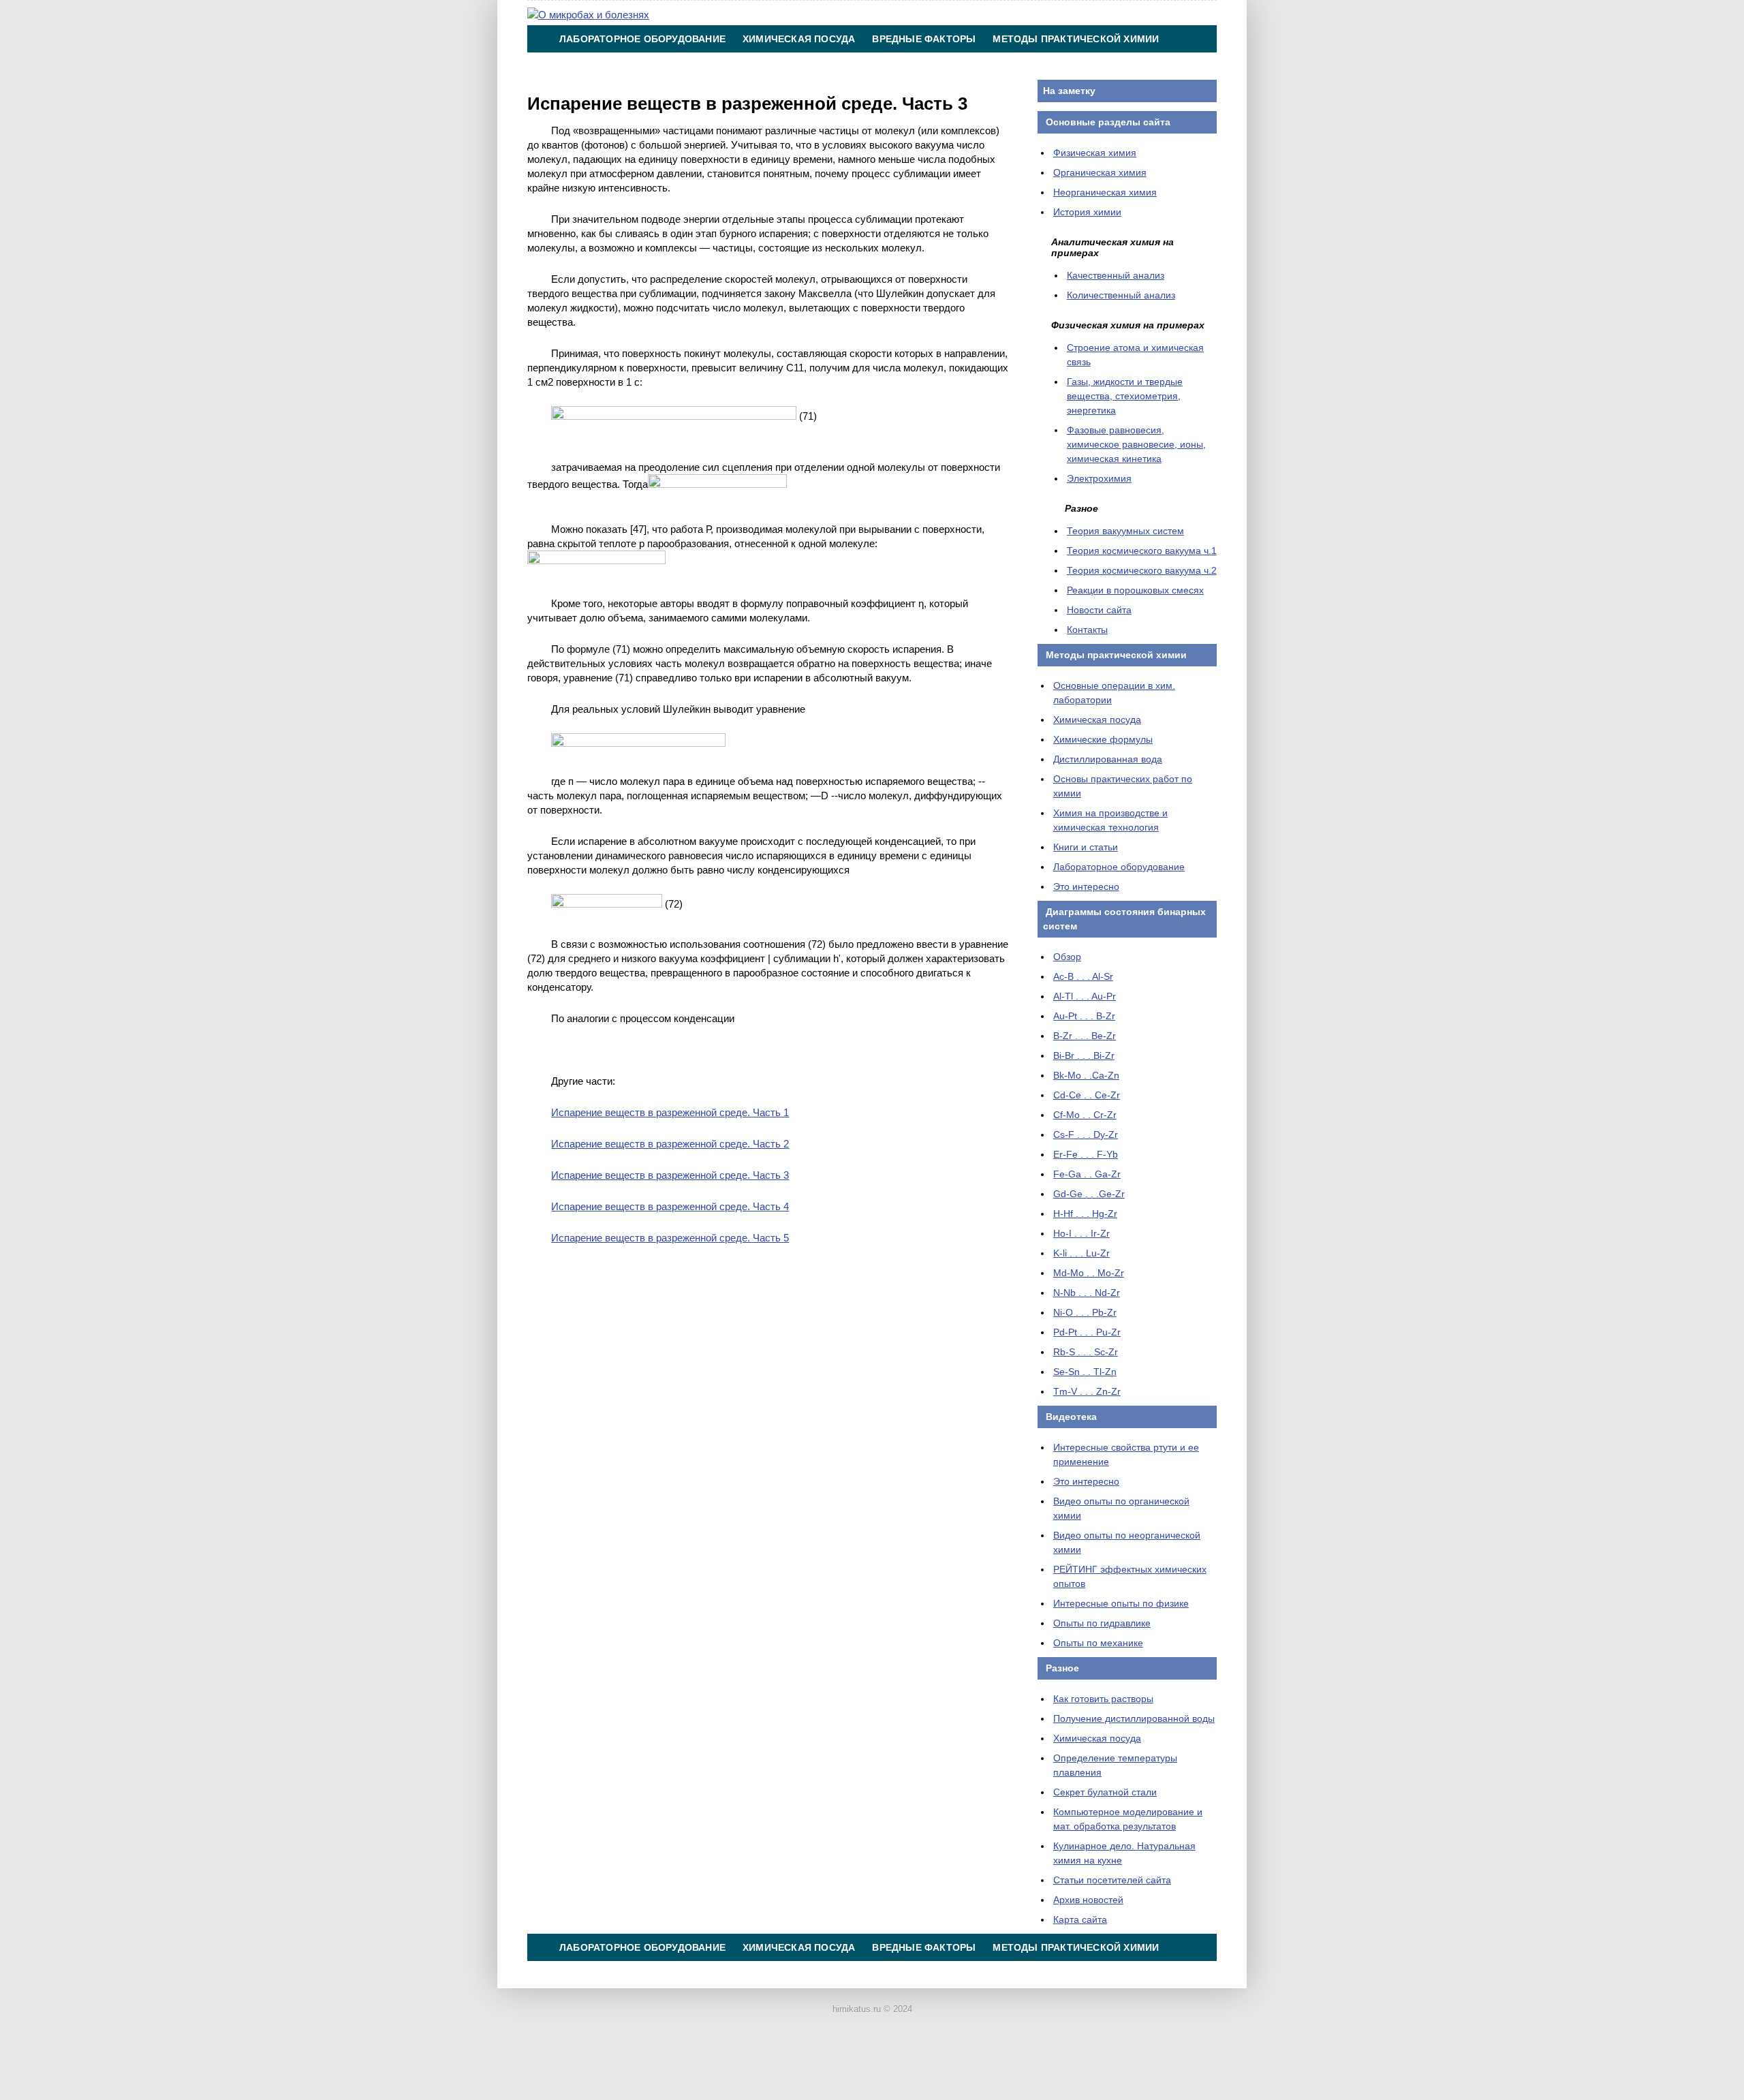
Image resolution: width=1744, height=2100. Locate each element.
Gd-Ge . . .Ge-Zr (1089, 1194)
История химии (1087, 212)
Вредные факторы (924, 39)
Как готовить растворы (1103, 1699)
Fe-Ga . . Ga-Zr (1087, 1174)
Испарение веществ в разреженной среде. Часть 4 (670, 1206)
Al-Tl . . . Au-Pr (1085, 996)
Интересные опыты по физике (1121, 1603)
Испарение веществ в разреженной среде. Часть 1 (670, 1112)
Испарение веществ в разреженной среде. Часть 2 (670, 1144)
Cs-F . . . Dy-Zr (1086, 1134)
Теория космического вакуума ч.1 (1142, 551)
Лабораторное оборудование (642, 39)
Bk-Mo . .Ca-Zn (1086, 1075)
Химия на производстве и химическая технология (704, 66)
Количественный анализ (1121, 295)
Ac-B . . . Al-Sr (1083, 976)
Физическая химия (1095, 153)
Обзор (1067, 957)
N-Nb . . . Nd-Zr (1087, 1293)
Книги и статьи (1086, 847)
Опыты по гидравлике (1102, 1623)
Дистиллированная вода (1108, 759)
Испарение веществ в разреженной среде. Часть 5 (670, 1238)
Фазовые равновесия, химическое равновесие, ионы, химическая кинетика (1136, 444)
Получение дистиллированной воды (1134, 1718)
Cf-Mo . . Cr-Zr (1085, 1115)
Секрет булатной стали (1105, 1792)
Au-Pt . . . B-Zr (1084, 1016)
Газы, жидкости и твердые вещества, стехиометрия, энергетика (1125, 396)
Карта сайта (1080, 1919)
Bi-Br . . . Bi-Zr (1084, 1055)
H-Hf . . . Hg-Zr (1085, 1214)
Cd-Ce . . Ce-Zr (1087, 1095)
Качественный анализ (1116, 275)
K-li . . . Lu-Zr (1081, 1253)
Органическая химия (1100, 172)
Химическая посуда (799, 39)
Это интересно (1086, 886)
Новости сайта (1099, 610)
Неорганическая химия (1105, 192)
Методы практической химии (1076, 39)
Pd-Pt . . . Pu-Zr (1087, 1332)
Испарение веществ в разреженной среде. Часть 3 (670, 1175)
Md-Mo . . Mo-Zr (1089, 1273)
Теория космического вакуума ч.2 (1142, 570)
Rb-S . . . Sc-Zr (1086, 1352)
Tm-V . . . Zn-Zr (1087, 1391)
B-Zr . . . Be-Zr (1085, 1036)
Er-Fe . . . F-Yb (1086, 1154)
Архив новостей (1088, 1900)
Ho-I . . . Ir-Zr (1081, 1233)
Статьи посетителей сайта (1112, 1880)
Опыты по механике (1098, 1643)
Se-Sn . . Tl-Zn (1085, 1372)
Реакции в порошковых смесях (1135, 590)
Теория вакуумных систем (1125, 531)
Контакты (893, 66)
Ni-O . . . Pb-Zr (1085, 1312)
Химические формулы (1103, 739)
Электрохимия (1099, 478)
